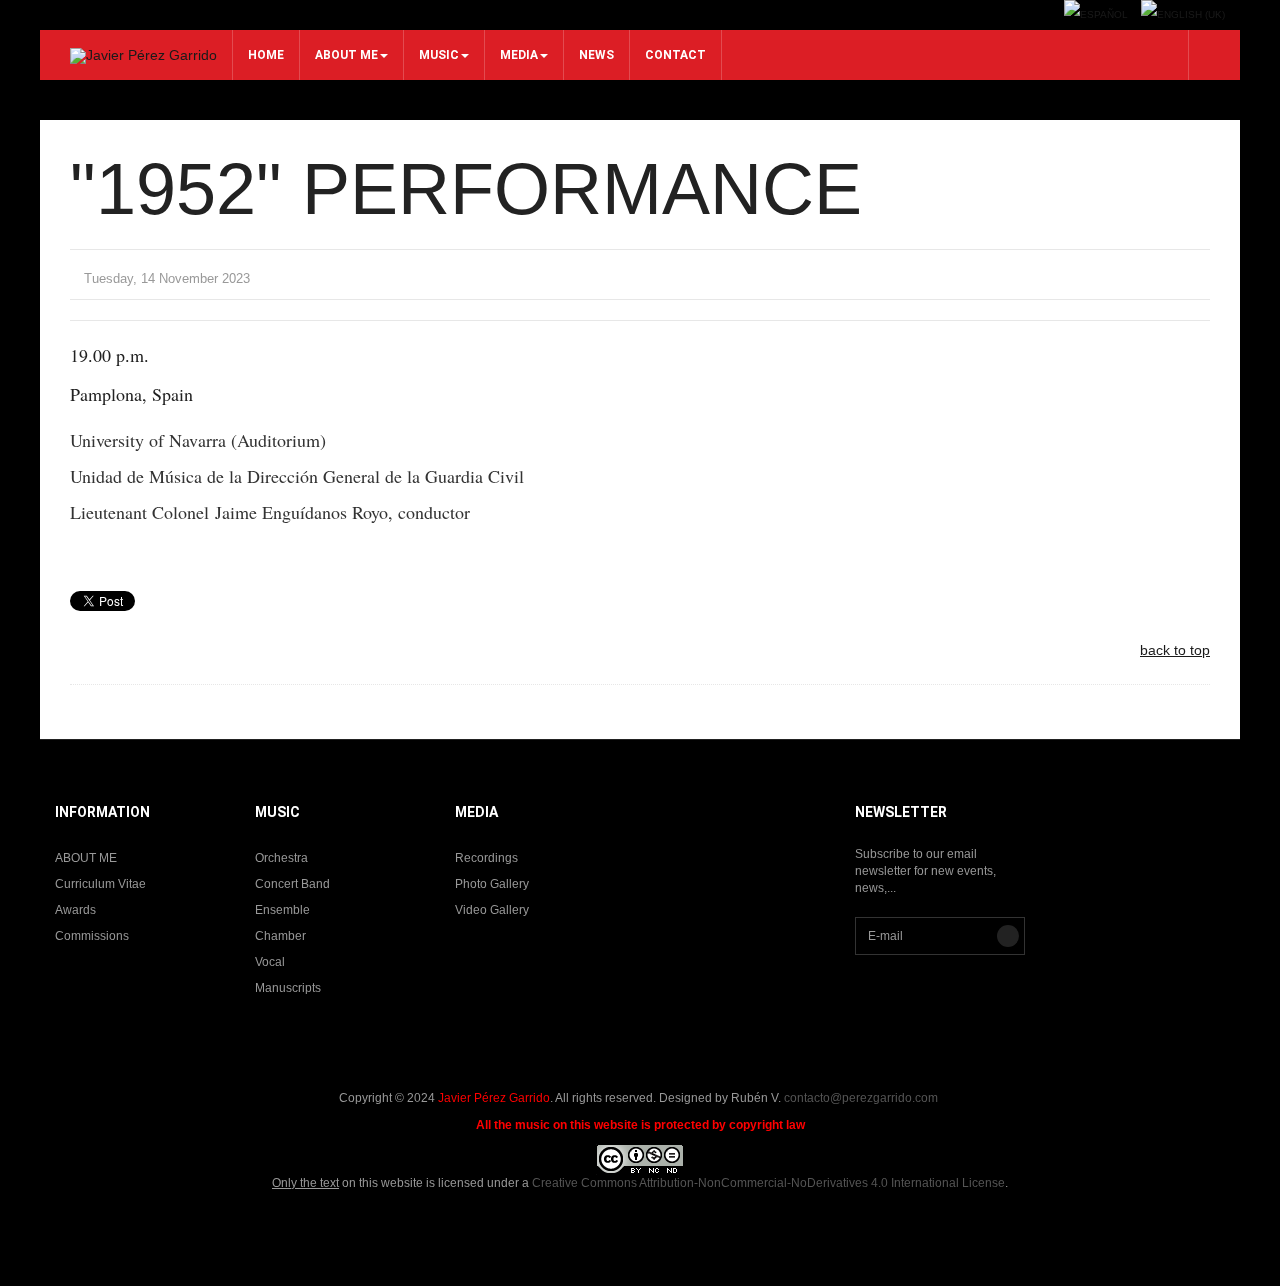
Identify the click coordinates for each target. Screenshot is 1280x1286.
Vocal (270, 962)
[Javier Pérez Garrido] (143, 56)
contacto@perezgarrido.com (861, 1098)
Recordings (486, 858)
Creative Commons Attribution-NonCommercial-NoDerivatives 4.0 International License (768, 1183)
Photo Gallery (492, 884)
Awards (75, 910)
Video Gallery (492, 910)
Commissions (92, 936)
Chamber (280, 936)
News (596, 55)
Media (519, 55)
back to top (1175, 650)
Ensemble (282, 910)
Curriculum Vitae (100, 884)
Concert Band (292, 884)
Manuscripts (288, 988)
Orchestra (281, 858)
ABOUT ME (346, 55)
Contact (675, 55)
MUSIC (439, 55)
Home (266, 55)
